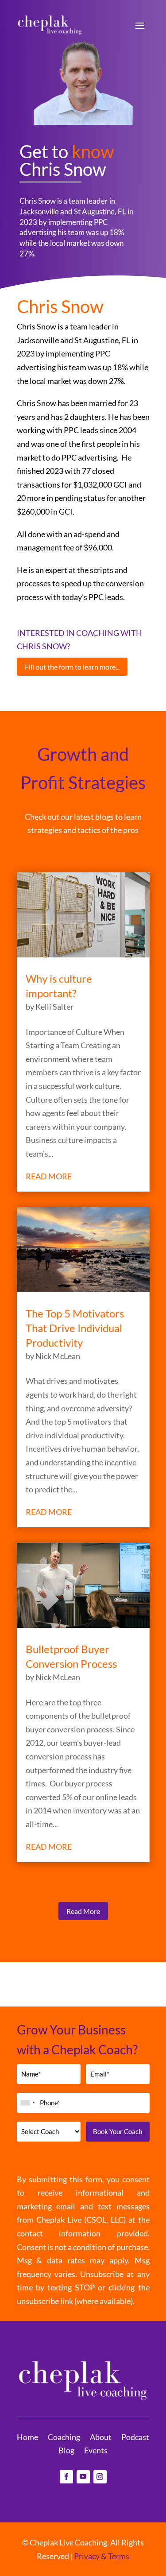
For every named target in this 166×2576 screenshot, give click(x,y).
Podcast (135, 2438)
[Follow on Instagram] (100, 2477)
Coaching (64, 2438)
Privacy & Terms (102, 2556)
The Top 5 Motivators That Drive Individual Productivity (75, 1328)
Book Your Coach (118, 2131)
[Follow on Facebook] (66, 2477)
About (101, 2438)
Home (27, 2438)
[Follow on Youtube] (83, 2477)
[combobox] (27, 2103)
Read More (83, 1911)
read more (49, 1176)
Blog (66, 2451)
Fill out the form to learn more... (72, 667)
